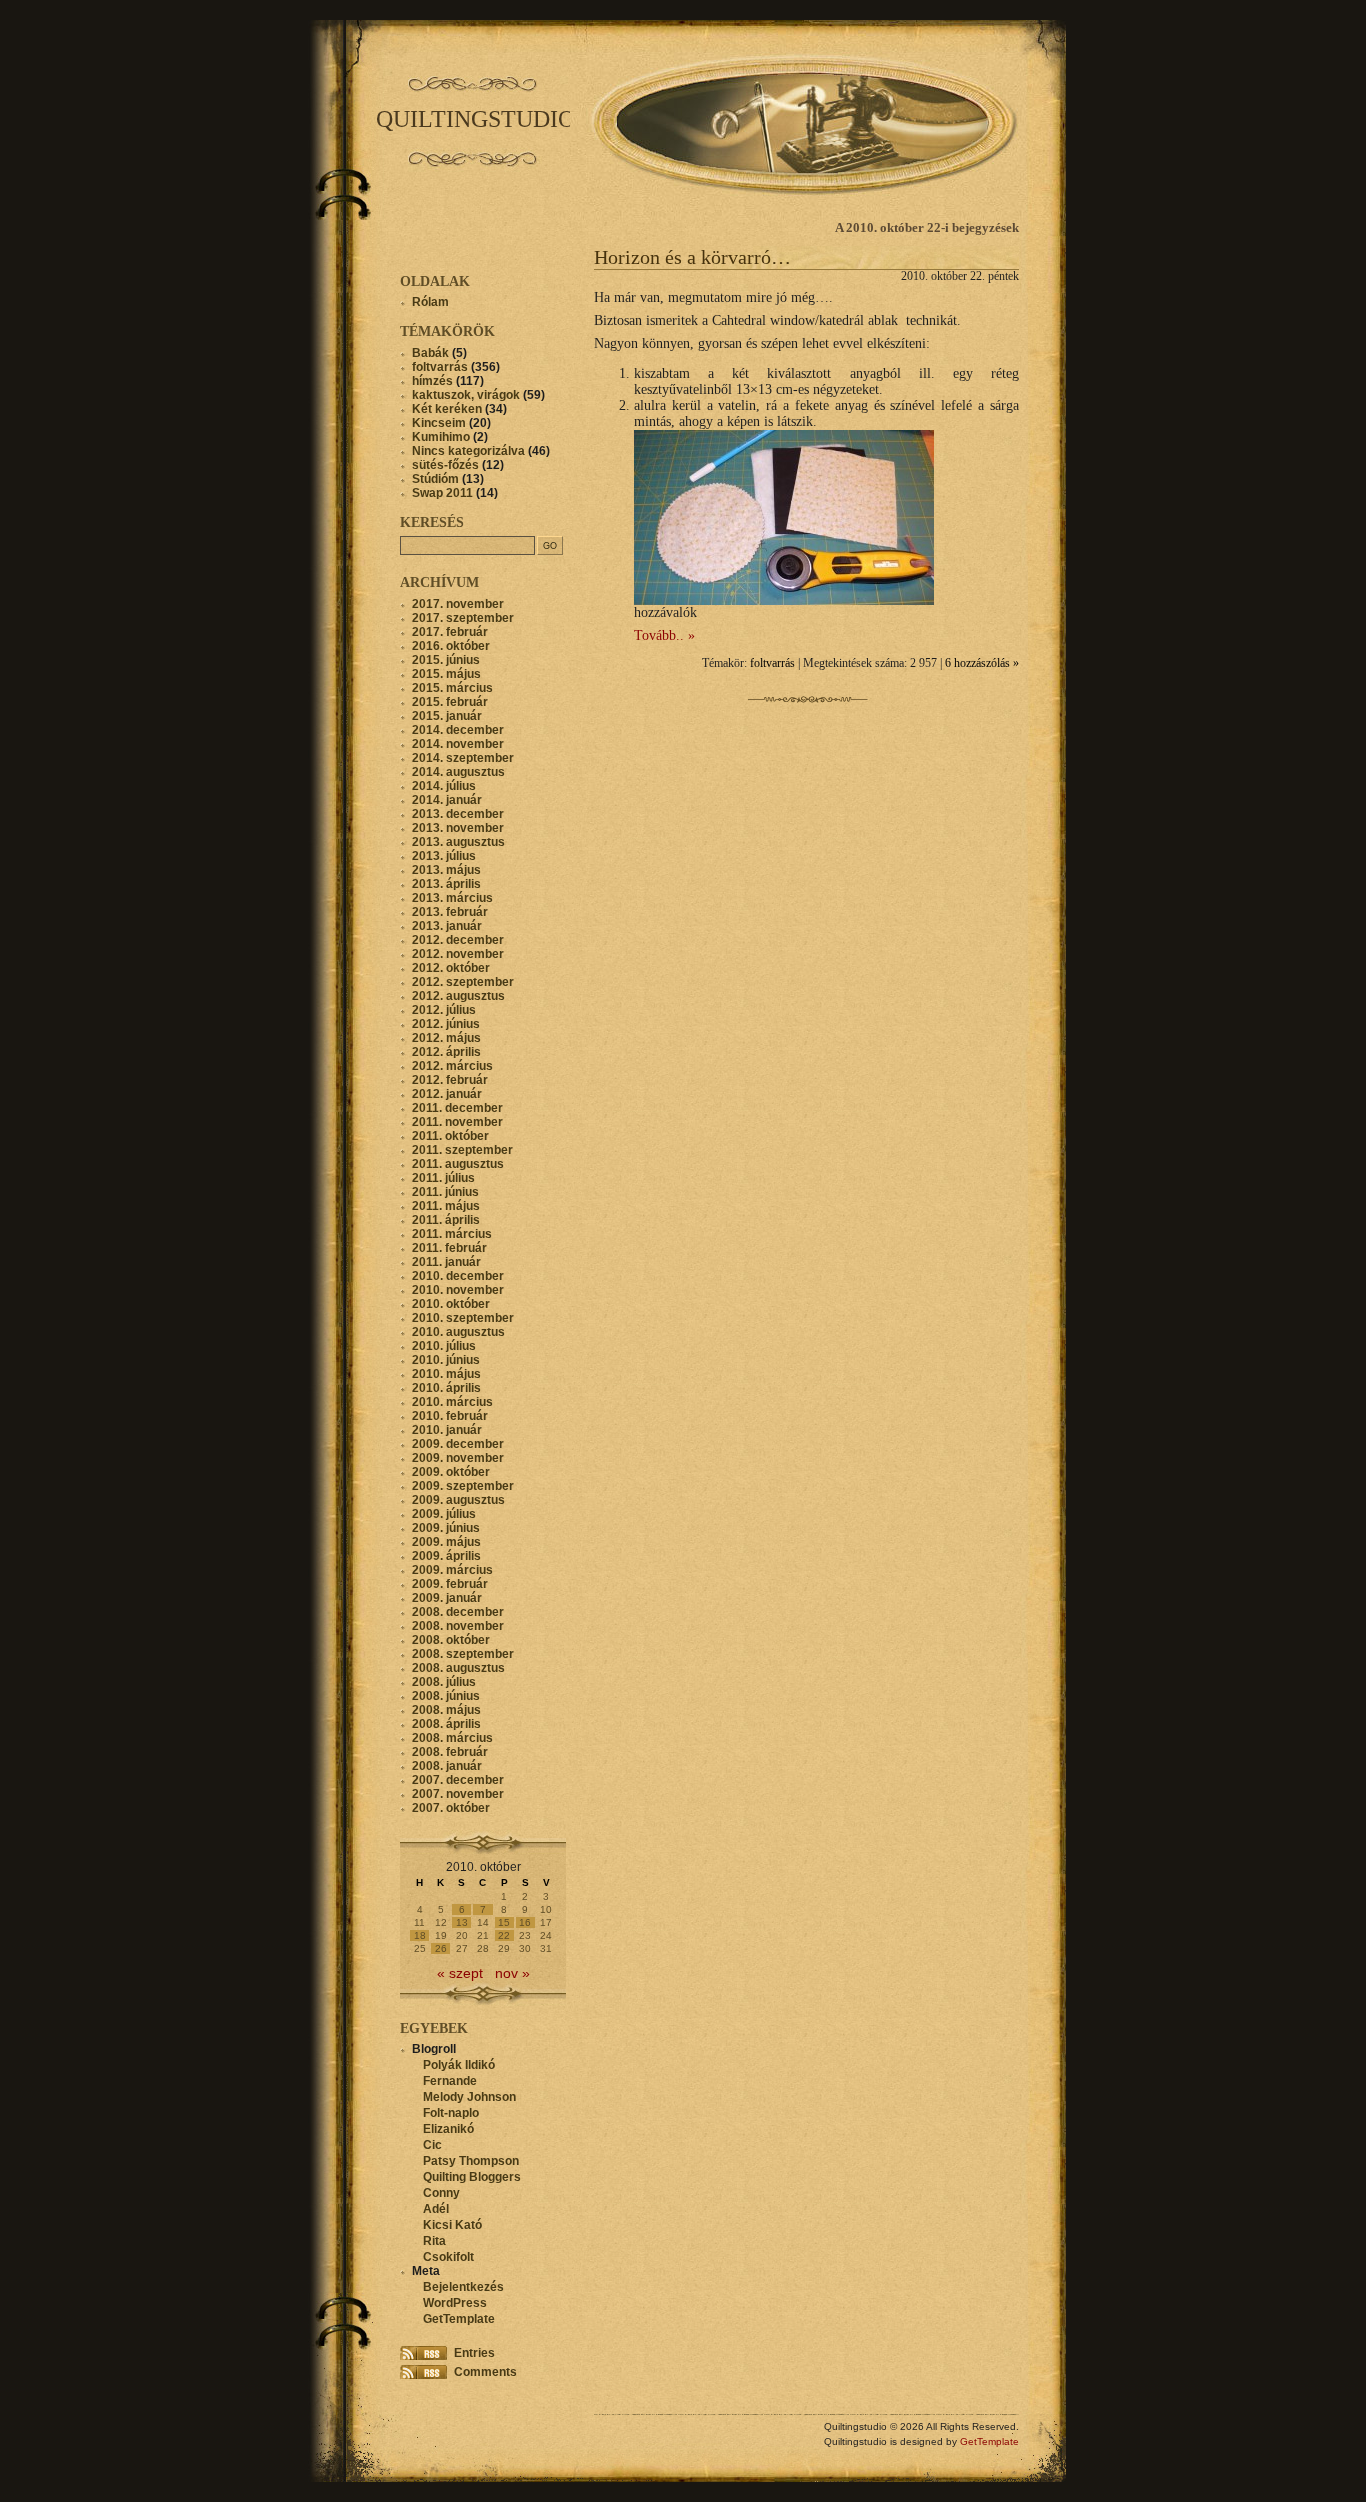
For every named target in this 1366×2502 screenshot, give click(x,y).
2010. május (446, 1374)
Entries (474, 2353)
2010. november (458, 1290)
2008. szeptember (463, 1654)
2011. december (457, 1108)
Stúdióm (435, 479)
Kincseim (439, 423)
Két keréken (447, 409)
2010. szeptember (463, 1318)
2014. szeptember (463, 758)
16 (525, 1922)
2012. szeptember (463, 982)
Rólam (430, 302)
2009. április (446, 1556)
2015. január (447, 716)
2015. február (450, 702)
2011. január (446, 1262)
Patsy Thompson (471, 2161)
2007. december (458, 1780)
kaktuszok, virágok (466, 395)
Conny (441, 2193)
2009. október (451, 1472)
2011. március (452, 1234)
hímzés (432, 381)
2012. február (450, 1080)
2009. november (458, 1458)
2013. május (446, 870)
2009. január (447, 1598)
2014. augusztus (458, 772)
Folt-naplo (451, 2113)
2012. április (446, 1052)
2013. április (446, 884)
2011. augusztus (458, 1164)
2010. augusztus (458, 1332)
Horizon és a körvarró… (692, 257)
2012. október (451, 968)
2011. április (446, 1220)
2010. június (446, 1360)
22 (504, 1935)
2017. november (458, 604)
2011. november (457, 1122)
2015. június (446, 660)
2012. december (458, 940)
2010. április (446, 1388)
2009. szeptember (463, 1486)
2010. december (458, 1276)
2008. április (446, 1724)
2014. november (458, 744)
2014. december (458, 730)
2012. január (447, 1094)
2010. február (450, 1416)
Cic (432, 2145)
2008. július (444, 1682)
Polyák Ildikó (459, 2065)
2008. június (446, 1696)
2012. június (446, 1024)
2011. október (450, 1136)
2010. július (444, 1346)
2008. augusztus (458, 1668)
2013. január (447, 926)
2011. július (443, 1178)
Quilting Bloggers (472, 2177)
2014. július (444, 786)
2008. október (451, 1640)
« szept (460, 1973)
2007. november (458, 1794)
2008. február (450, 1752)
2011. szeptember (462, 1150)
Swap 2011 (442, 493)
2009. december (458, 1444)
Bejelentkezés (463, 2287)
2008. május (446, 1710)
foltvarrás (772, 663)
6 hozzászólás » (982, 663)
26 (441, 1948)
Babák (430, 353)
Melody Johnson (469, 2097)
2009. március (452, 1570)
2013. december (458, 814)
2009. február (450, 1584)
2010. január (447, 1430)
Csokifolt (448, 2257)
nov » (512, 1973)
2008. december (458, 1612)
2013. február (450, 912)
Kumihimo (441, 437)
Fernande (450, 2081)
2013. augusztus (458, 842)
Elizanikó (448, 2129)
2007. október (451, 1808)
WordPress (455, 2303)
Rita (434, 2241)
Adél (436, 2209)
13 (462, 1922)
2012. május (446, 1038)
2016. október (451, 646)
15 (504, 1922)
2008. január (447, 1766)
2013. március (452, 898)
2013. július (444, 856)
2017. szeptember (463, 618)
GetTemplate (459, 2319)
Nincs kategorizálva (468, 451)
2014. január (447, 800)
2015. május (446, 674)
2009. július (444, 1514)
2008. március (452, 1738)
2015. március (452, 688)
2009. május (446, 1542)
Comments (485, 2372)
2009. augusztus (458, 1500)
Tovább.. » (664, 635)
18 (420, 1935)
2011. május (446, 1206)
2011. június (445, 1192)
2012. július (444, 1010)
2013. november (458, 828)
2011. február (449, 1248)
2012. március (452, 1066)
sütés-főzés (445, 465)
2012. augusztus (458, 996)
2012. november (458, 954)
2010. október (451, 1304)
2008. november (458, 1626)
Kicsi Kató (452, 2225)
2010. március (452, 1402)
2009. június (446, 1528)
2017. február (450, 632)
